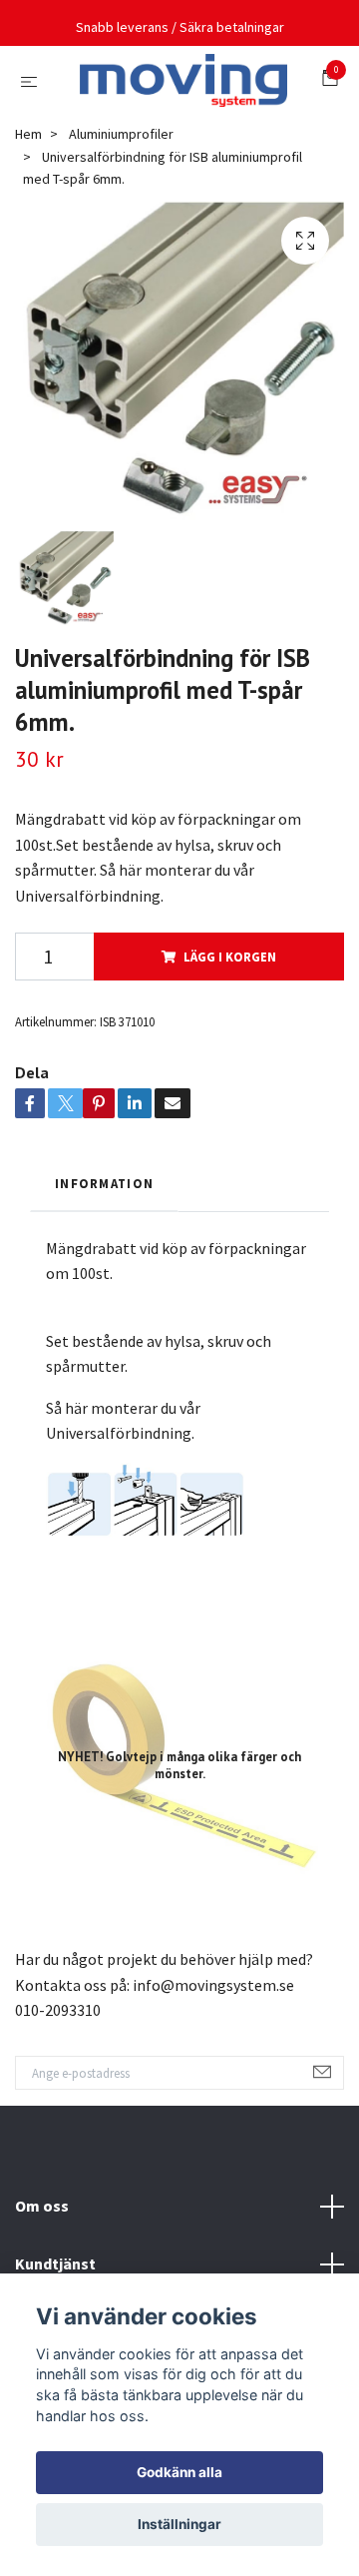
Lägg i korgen (230, 1034)
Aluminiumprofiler (121, 213)
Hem (28, 213)
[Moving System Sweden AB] (175, 120)
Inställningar (179, 2524)
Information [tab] (104, 1262)
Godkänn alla (179, 2472)
